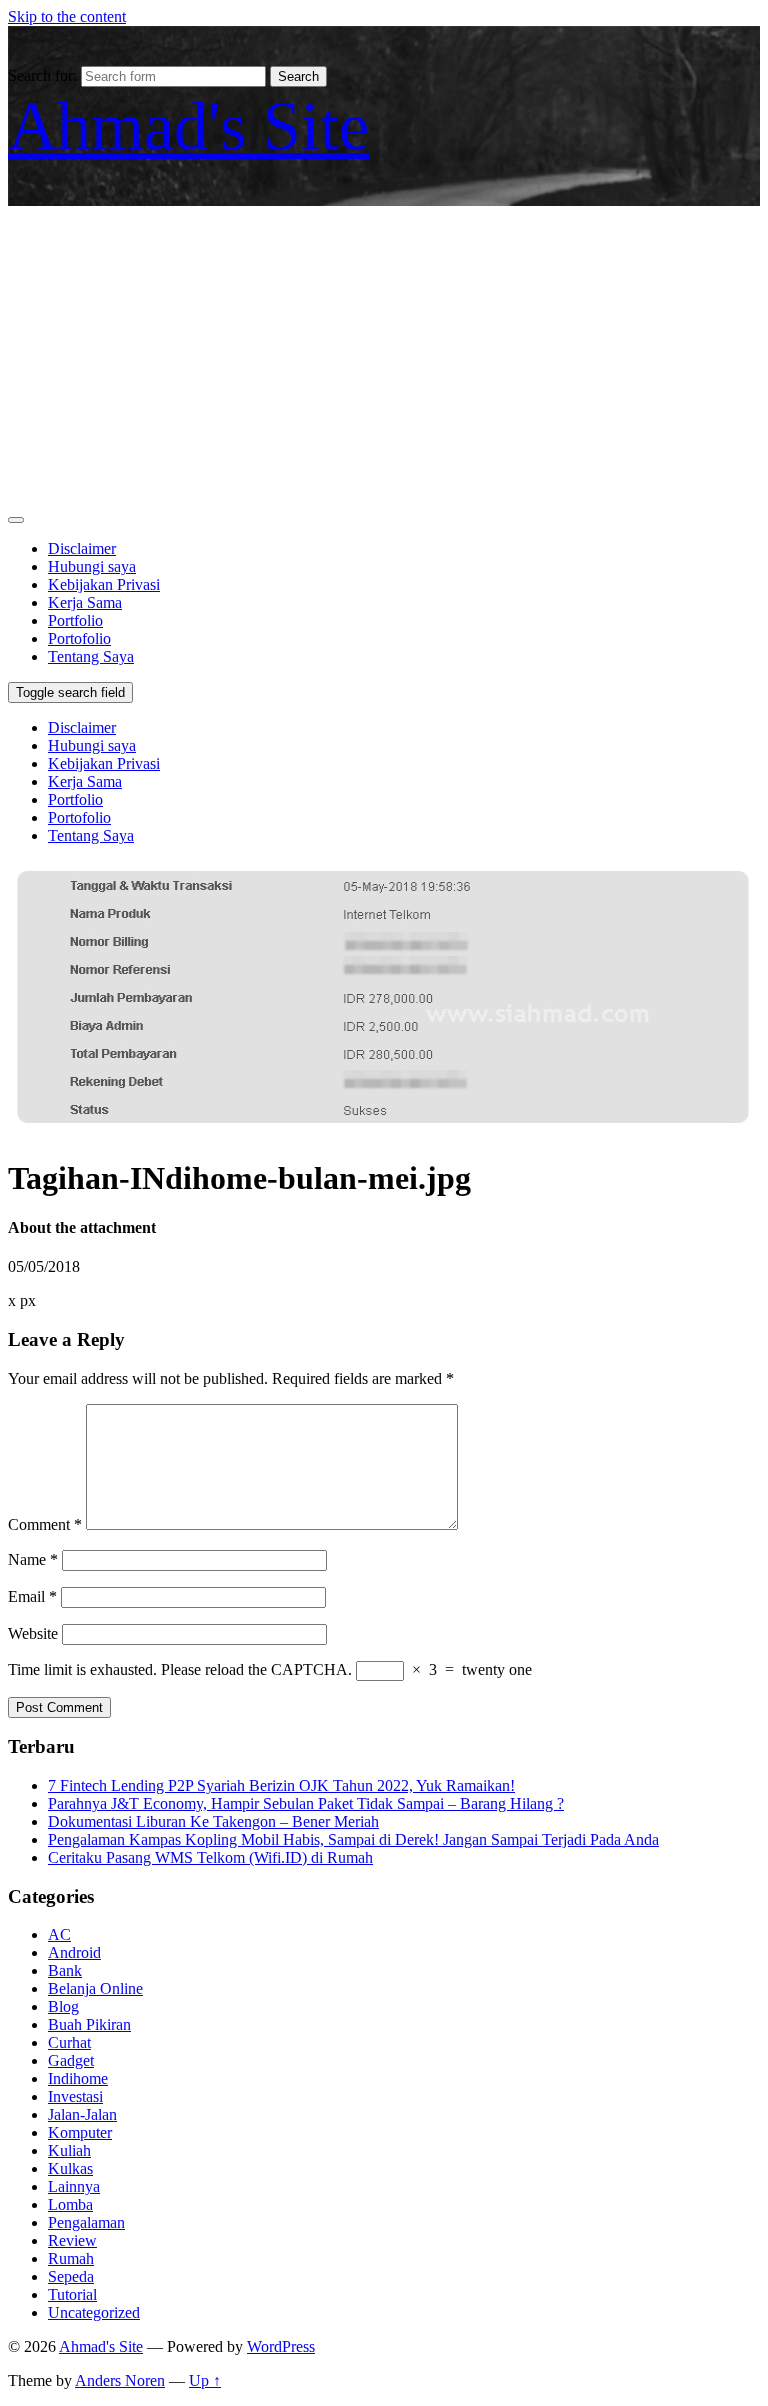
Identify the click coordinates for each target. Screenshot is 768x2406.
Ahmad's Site (188, 126)
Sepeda (71, 2276)
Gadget (71, 2060)
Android (74, 1952)
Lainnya (74, 2186)
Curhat (69, 2042)
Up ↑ (205, 2380)
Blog (63, 2006)
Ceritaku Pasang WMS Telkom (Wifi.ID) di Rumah (210, 1857)
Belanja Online (95, 1988)
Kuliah (69, 2150)
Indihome (78, 2078)
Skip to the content (67, 16)
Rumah (71, 2258)
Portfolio (75, 620)
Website (33, 1633)
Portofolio (79, 638)
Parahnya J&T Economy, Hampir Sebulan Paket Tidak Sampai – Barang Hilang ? (306, 1803)
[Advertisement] (384, 356)
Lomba (70, 2204)
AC (59, 1934)
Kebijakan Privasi (104, 584)
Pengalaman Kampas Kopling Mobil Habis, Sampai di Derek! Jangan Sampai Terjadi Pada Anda (353, 1839)
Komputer (80, 2132)
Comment (45, 1524)
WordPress (281, 2346)
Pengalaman (86, 2222)
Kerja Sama (85, 602)
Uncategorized (94, 2312)
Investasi (75, 2096)
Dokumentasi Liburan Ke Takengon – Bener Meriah (213, 1821)
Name (33, 1559)
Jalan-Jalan (82, 2114)
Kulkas (70, 2168)
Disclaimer (82, 548)
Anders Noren (120, 2380)
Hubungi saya (92, 566)
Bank (65, 1970)
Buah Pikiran (89, 2024)
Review (72, 2240)
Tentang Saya (91, 656)
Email (32, 1596)
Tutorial (72, 2294)
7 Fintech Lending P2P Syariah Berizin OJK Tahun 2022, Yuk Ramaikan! (281, 1785)
